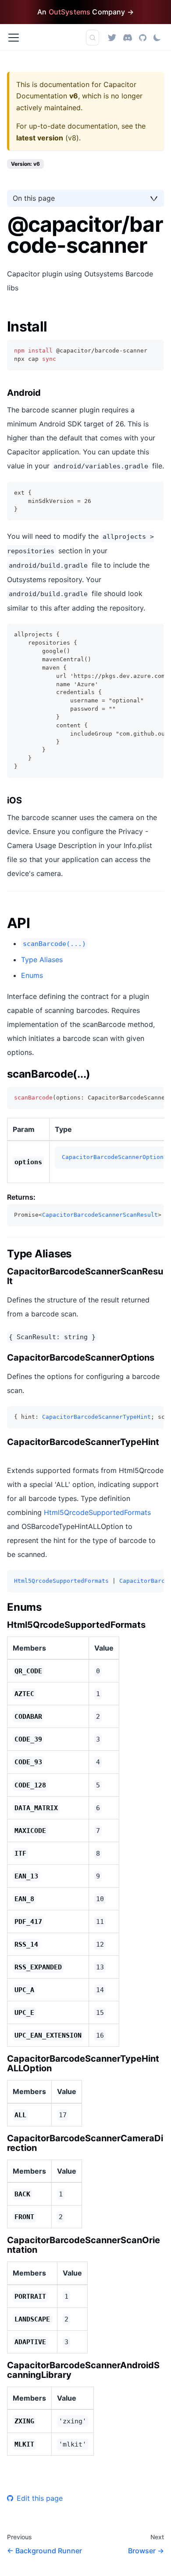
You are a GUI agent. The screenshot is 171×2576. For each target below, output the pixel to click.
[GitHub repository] (143, 37)
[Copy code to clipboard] (153, 351)
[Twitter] (112, 37)
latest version (40, 138)
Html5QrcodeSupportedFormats (97, 1512)
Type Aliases (42, 960)
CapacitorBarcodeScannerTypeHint (96, 1417)
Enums (32, 975)
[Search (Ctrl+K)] (93, 38)
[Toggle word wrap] (137, 635)
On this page (34, 198)
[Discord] (128, 37)
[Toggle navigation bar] (14, 38)
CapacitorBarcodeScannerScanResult (100, 1215)
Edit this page (40, 2498)
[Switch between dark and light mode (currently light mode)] (157, 38)
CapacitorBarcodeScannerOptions (114, 1157)
